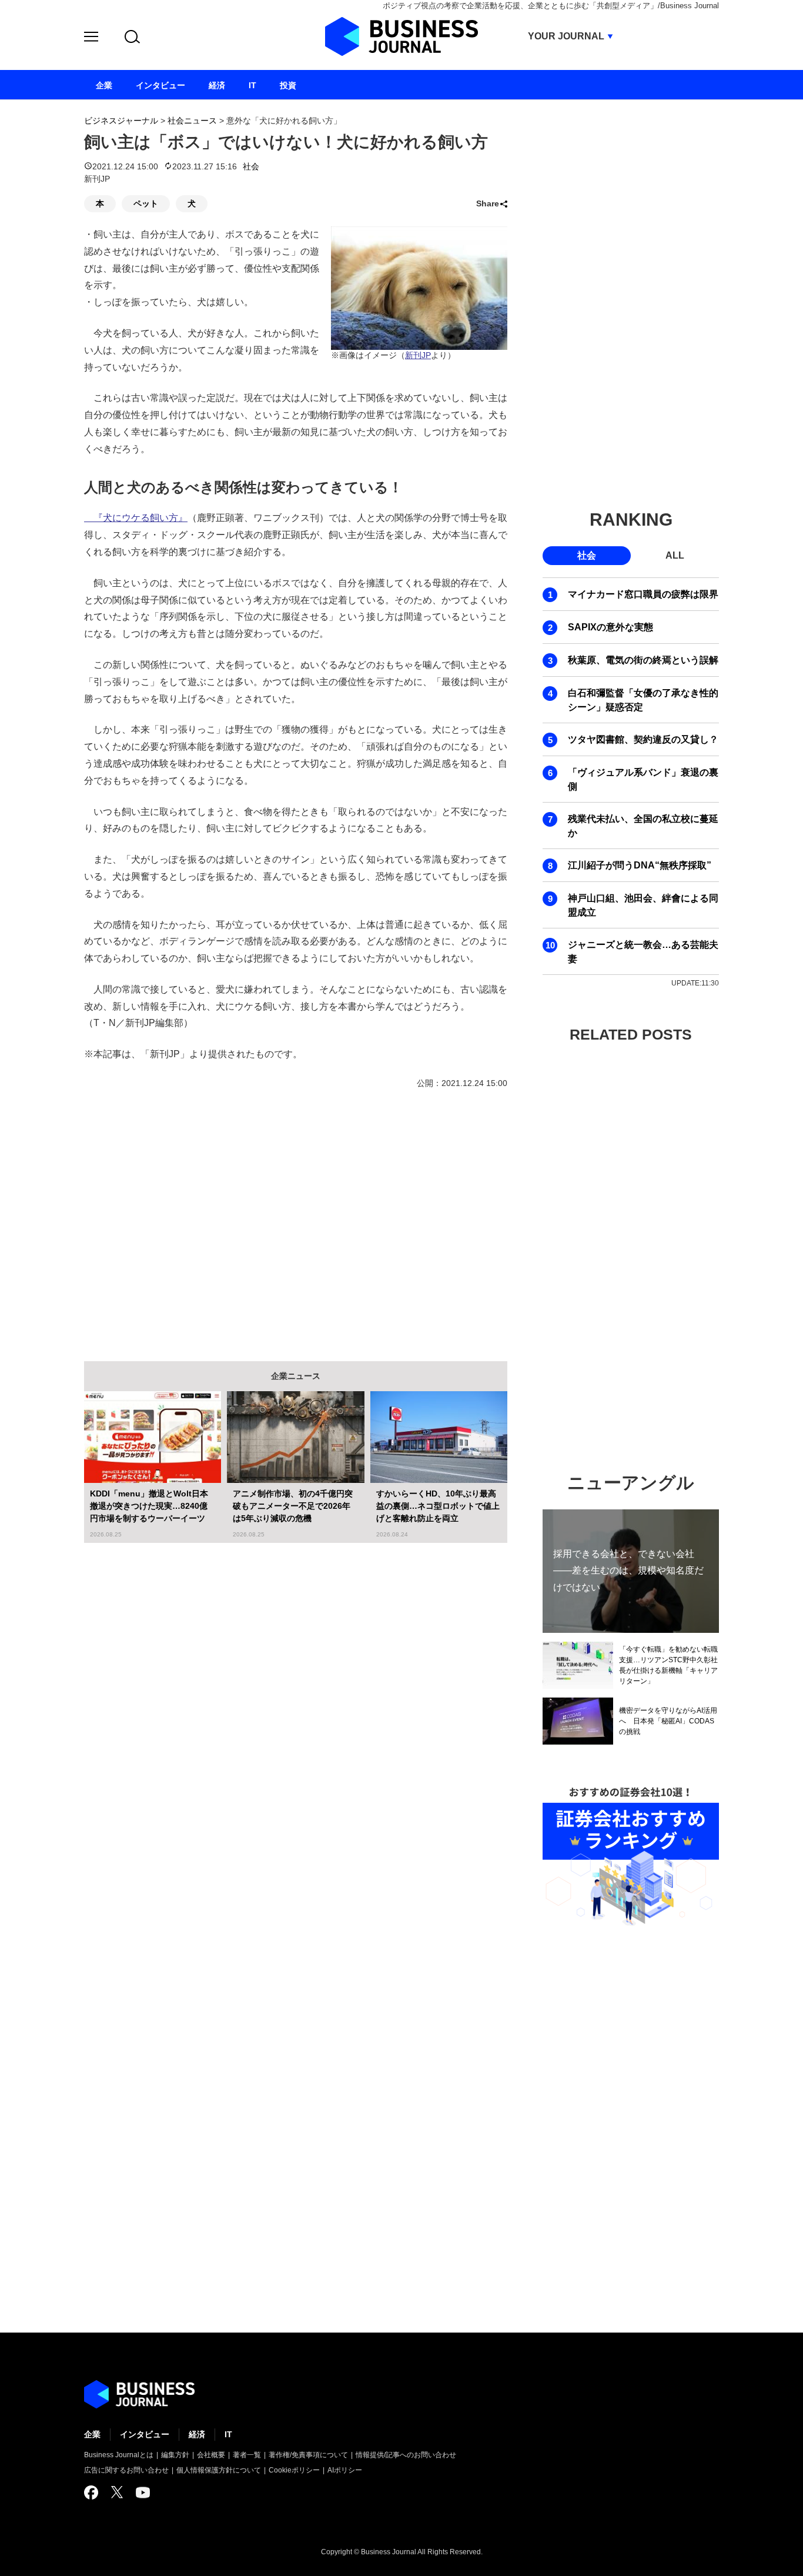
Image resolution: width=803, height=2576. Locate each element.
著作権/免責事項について (308, 2455)
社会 (251, 166)
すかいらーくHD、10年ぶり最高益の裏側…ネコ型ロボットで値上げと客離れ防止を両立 (438, 1506)
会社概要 (211, 2455)
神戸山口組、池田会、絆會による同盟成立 (643, 905)
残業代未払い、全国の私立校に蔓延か (643, 826)
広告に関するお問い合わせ (126, 2470)
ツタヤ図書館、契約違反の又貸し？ (643, 739)
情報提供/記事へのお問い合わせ (406, 2455)
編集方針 (175, 2455)
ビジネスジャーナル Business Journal (401, 36)
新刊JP (418, 355)
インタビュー (145, 2434)
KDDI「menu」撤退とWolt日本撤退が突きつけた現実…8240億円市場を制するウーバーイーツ (149, 1506)
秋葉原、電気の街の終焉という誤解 (643, 660)
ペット (146, 203)
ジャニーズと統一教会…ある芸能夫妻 (643, 952)
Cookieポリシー (294, 2470)
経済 (197, 2434)
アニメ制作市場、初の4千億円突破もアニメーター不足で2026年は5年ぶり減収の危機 (293, 1506)
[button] (91, 39)
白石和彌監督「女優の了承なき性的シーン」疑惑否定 (643, 700)
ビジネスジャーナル (121, 121)
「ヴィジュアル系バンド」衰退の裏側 (643, 779)
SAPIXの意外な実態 (610, 627)
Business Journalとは (119, 2455)
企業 (92, 2434)
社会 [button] (587, 555)
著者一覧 (247, 2455)
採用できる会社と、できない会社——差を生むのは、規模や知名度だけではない (628, 1570)
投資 (288, 85)
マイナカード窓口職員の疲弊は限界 (643, 594)
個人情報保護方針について (219, 2470)
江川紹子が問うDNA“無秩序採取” (640, 865)
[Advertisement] (296, 1217)
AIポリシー (345, 2470)
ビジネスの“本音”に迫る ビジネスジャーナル (139, 2394)
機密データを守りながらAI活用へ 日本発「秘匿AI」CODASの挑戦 (668, 1721)
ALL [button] (675, 555)
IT (228, 2434)
